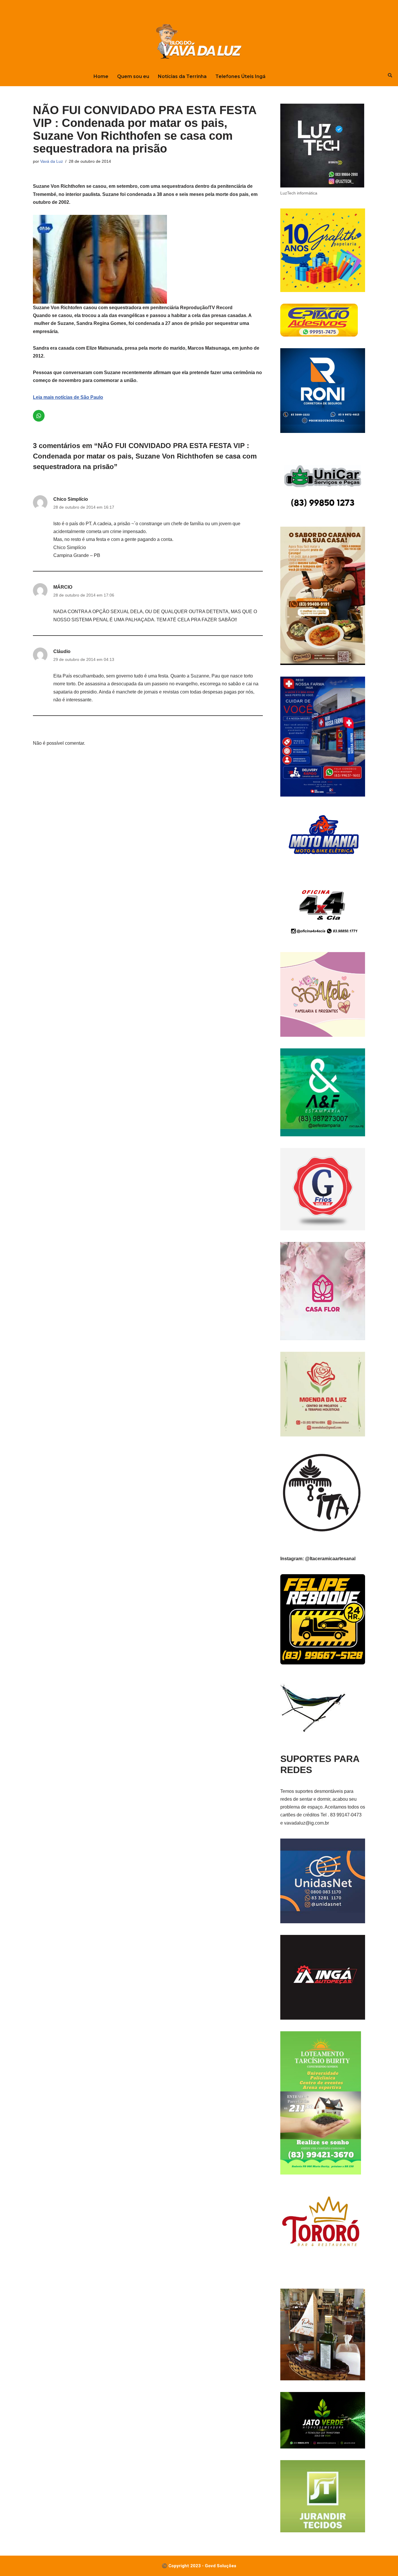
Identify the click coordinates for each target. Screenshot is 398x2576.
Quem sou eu (133, 76)
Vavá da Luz (52, 161)
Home (101, 76)
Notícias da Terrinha (182, 76)
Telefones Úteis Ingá (240, 76)
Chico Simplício (71, 499)
